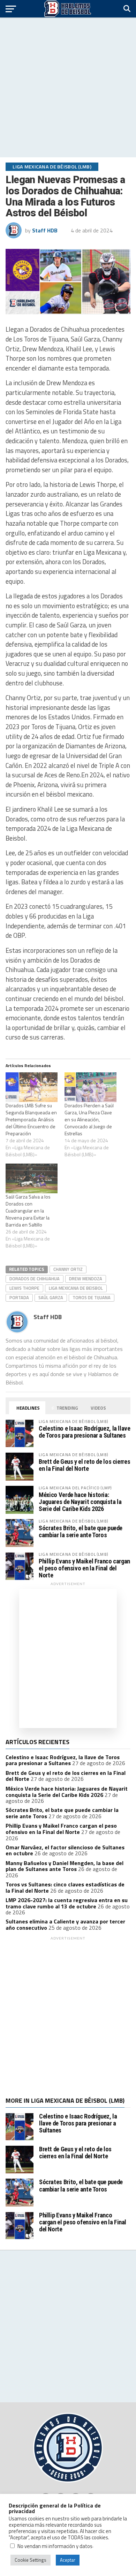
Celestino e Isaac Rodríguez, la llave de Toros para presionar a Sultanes (84, 1432)
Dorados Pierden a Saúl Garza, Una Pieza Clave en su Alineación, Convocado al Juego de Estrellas (89, 1119)
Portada (19, 1297)
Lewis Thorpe (24, 1288)
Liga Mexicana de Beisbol (76, 1288)
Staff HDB (45, 230)
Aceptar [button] (68, 2560)
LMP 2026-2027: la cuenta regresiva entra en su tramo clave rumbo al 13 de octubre (67, 1903)
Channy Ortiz (68, 1269)
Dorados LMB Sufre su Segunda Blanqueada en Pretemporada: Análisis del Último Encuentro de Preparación (31, 1119)
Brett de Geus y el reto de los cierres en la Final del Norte (84, 1465)
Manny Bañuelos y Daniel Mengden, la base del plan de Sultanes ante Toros (65, 1866)
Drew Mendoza (86, 1279)
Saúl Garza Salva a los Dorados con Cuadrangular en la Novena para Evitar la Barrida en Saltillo (28, 1211)
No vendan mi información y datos (55, 2546)
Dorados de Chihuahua (35, 1279)
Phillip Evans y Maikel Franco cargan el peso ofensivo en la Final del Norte (84, 1568)
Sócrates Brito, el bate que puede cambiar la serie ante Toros (81, 1531)
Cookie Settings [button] (31, 2560)
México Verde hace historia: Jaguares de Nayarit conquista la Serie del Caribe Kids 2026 (80, 1502)
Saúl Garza (51, 1297)
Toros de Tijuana (92, 1297)
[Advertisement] (68, 87)
